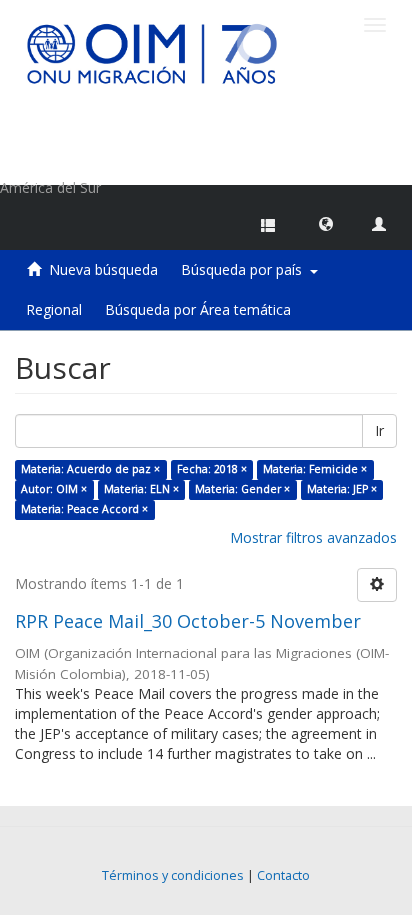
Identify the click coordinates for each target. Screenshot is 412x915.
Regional (54, 309)
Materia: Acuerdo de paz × (90, 469)
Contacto (283, 875)
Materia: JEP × (342, 489)
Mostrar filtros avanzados (313, 537)
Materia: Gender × (242, 489)
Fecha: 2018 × (212, 469)
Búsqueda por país (245, 269)
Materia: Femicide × (315, 469)
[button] (326, 223)
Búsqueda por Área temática (198, 309)
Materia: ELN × (141, 489)
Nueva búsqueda (103, 269)
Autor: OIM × (54, 489)
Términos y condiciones (173, 875)
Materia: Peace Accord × (84, 509)
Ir (379, 430)
